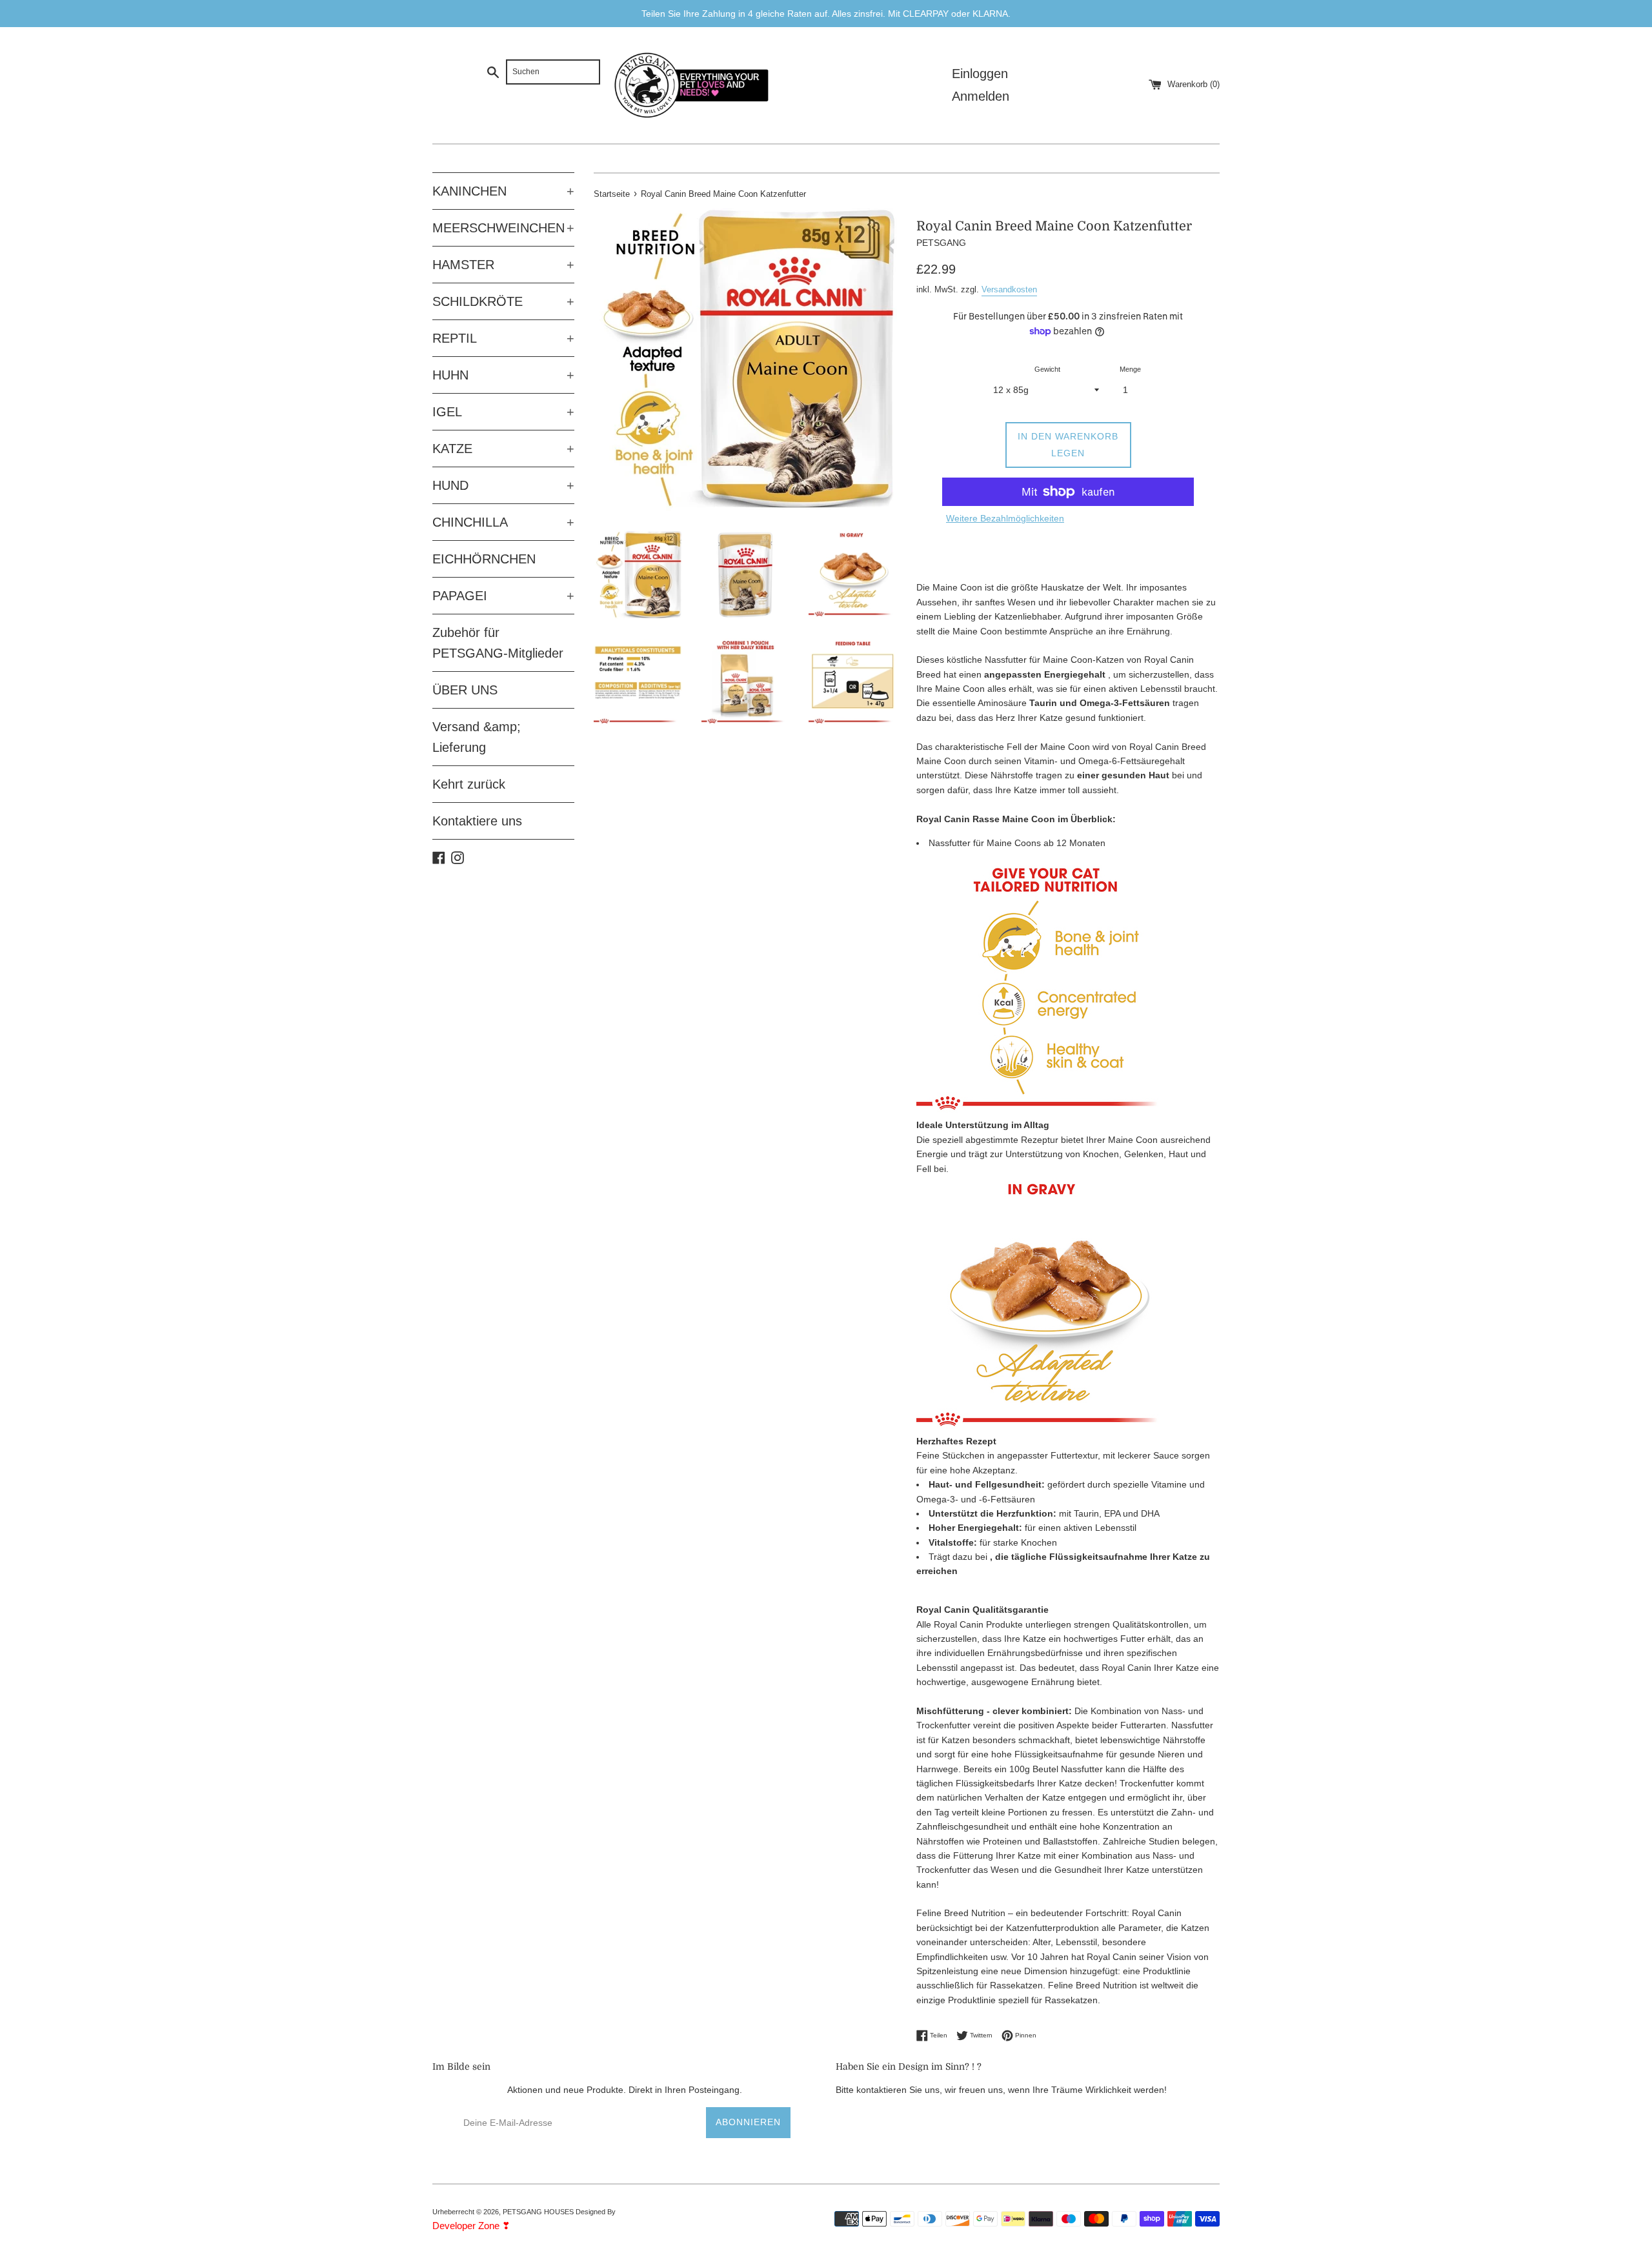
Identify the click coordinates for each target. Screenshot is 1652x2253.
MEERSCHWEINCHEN (503, 228)
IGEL (503, 412)
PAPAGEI (503, 596)
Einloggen (980, 74)
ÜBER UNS (465, 690)
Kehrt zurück (469, 784)
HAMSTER (503, 265)
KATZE (503, 449)
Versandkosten (1009, 289)
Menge (1130, 369)
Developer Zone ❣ (471, 2226)
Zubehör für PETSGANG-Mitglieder (498, 643)
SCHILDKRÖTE (503, 301)
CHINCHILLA (503, 522)
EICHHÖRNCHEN (484, 559)
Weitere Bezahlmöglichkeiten (1005, 518)
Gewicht (1047, 369)
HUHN (503, 375)
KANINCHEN (503, 191)
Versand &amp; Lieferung (477, 737)
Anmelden (981, 96)
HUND (503, 485)
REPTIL (503, 338)
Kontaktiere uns (477, 821)
